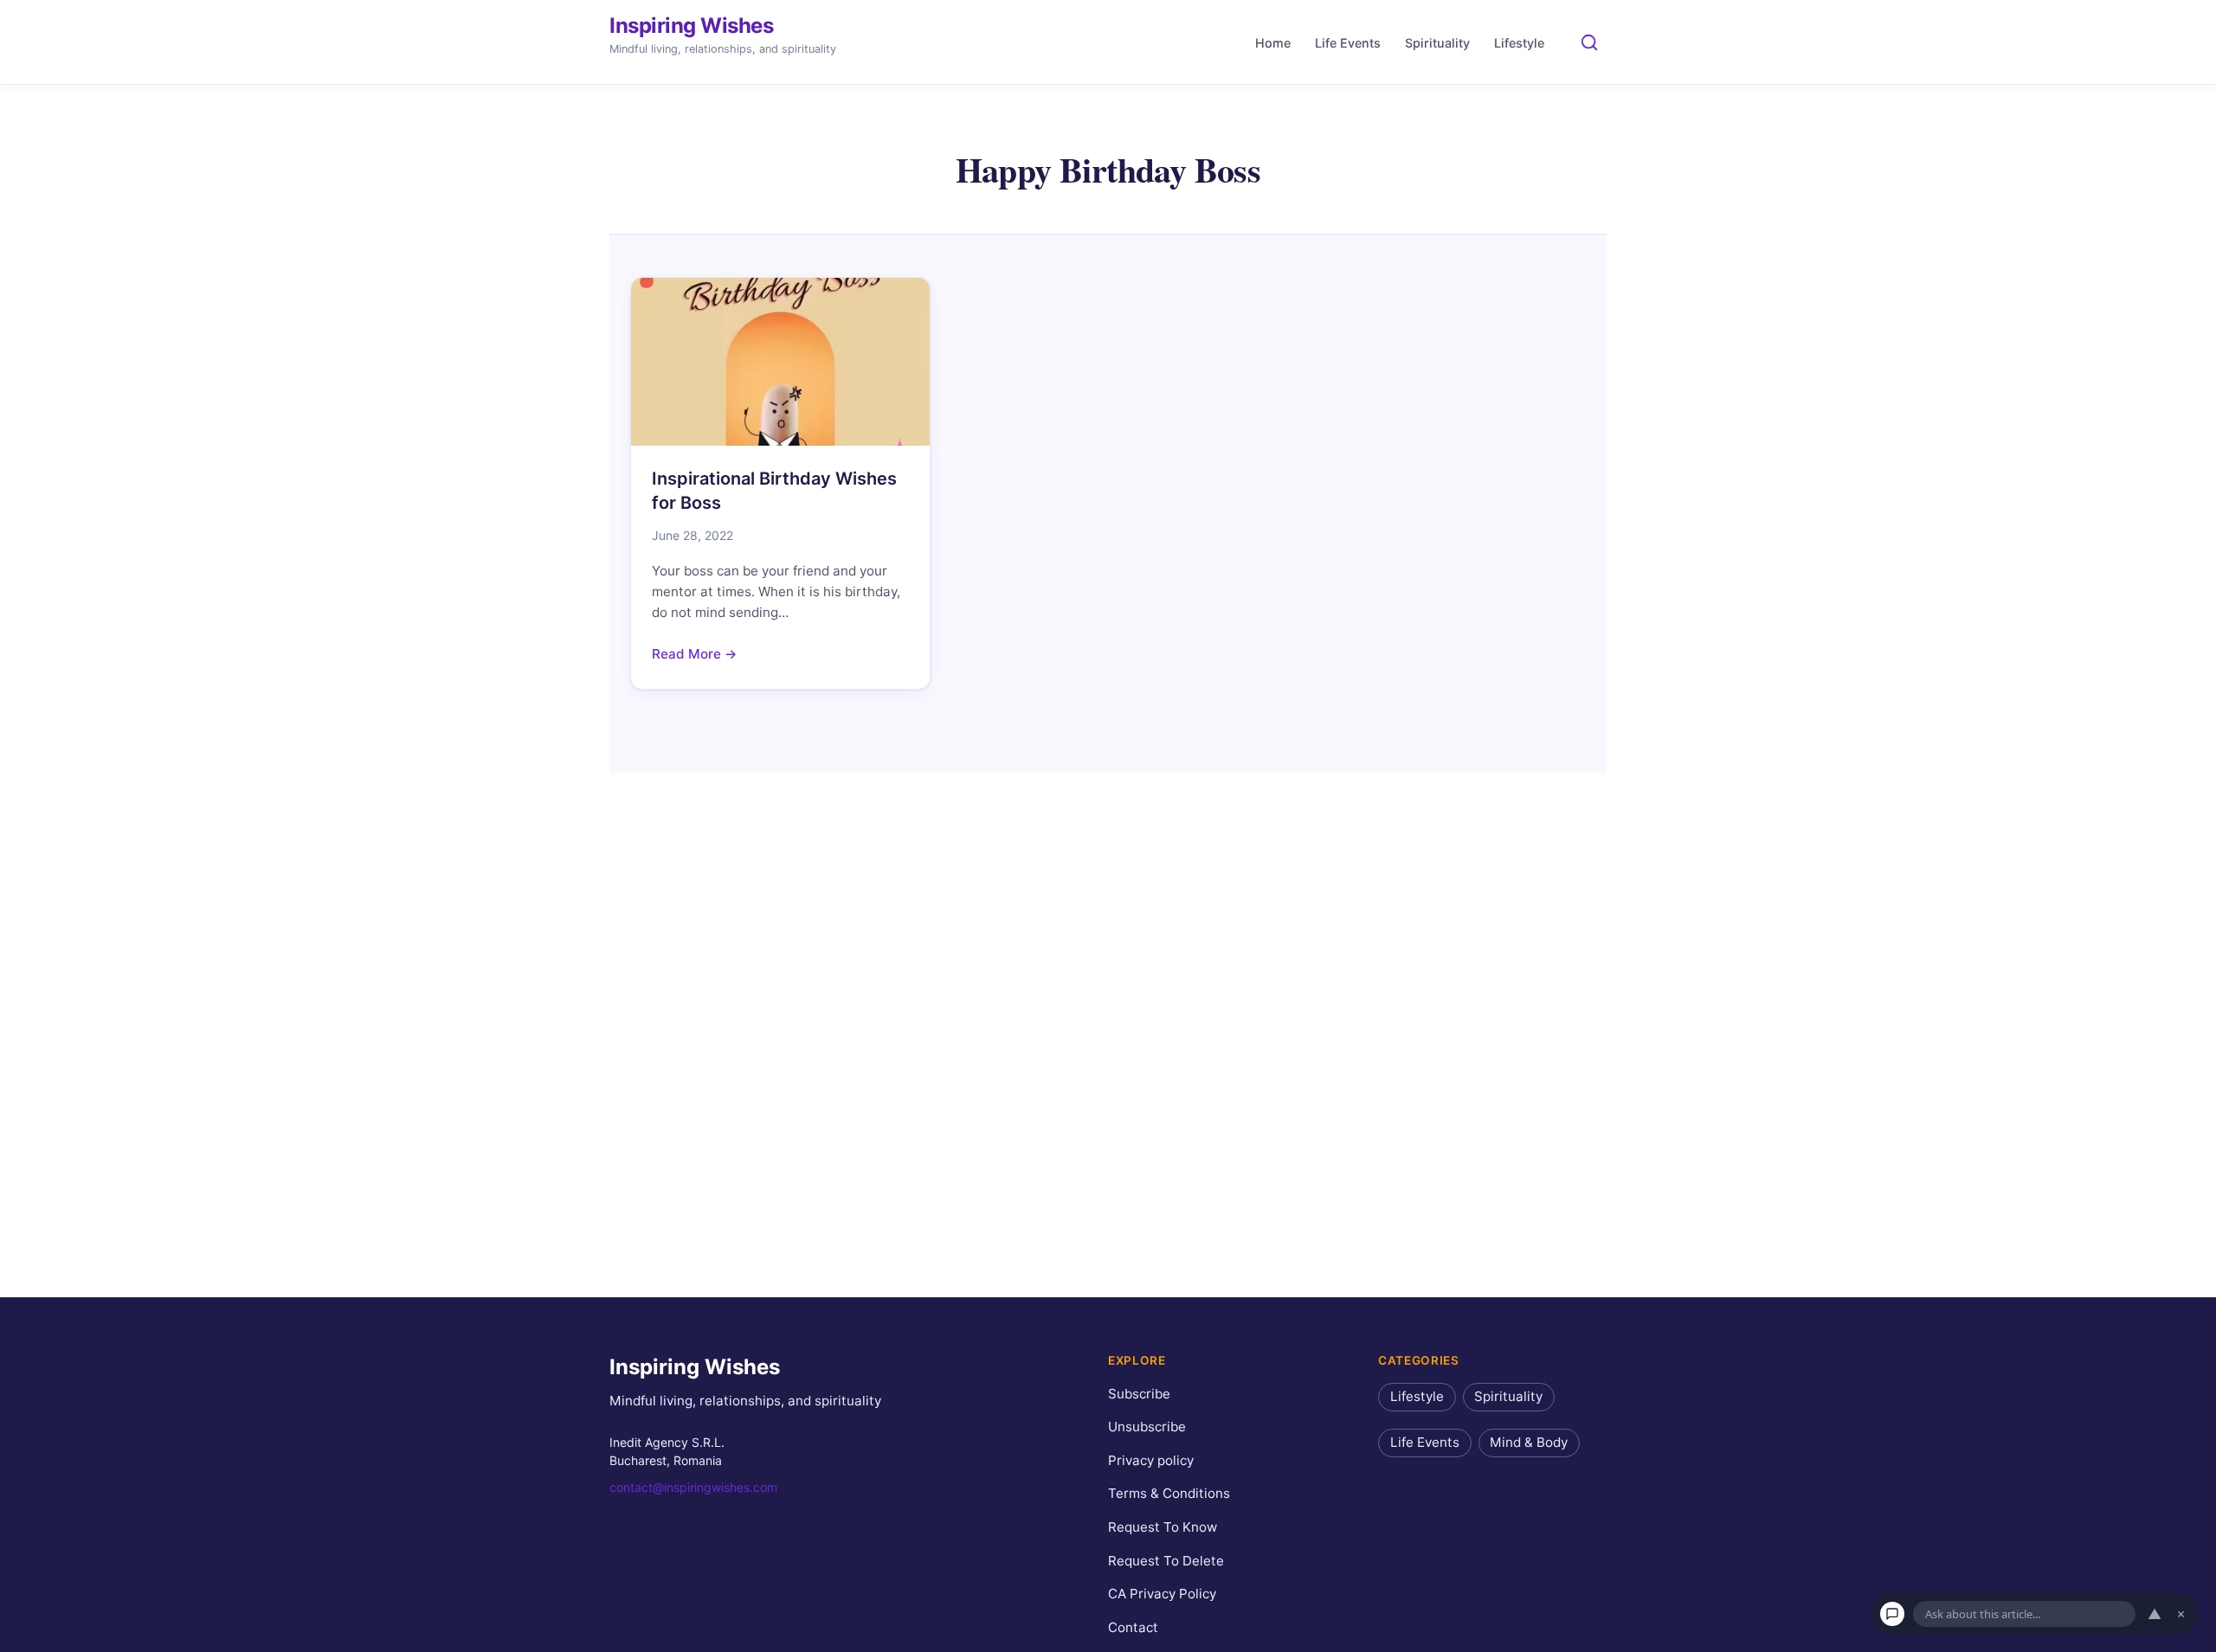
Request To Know (1163, 1527)
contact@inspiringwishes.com (693, 1486)
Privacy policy (1151, 1460)
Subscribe (1139, 1393)
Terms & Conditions (1169, 1493)
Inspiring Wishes (691, 26)
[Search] (1589, 42)
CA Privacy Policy (1162, 1594)
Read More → (695, 654)
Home (1273, 43)
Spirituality (1437, 43)
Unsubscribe (1147, 1427)
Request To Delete (1166, 1560)
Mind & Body (1529, 1442)
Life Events (1348, 43)
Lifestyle (1519, 43)
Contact (1133, 1627)
